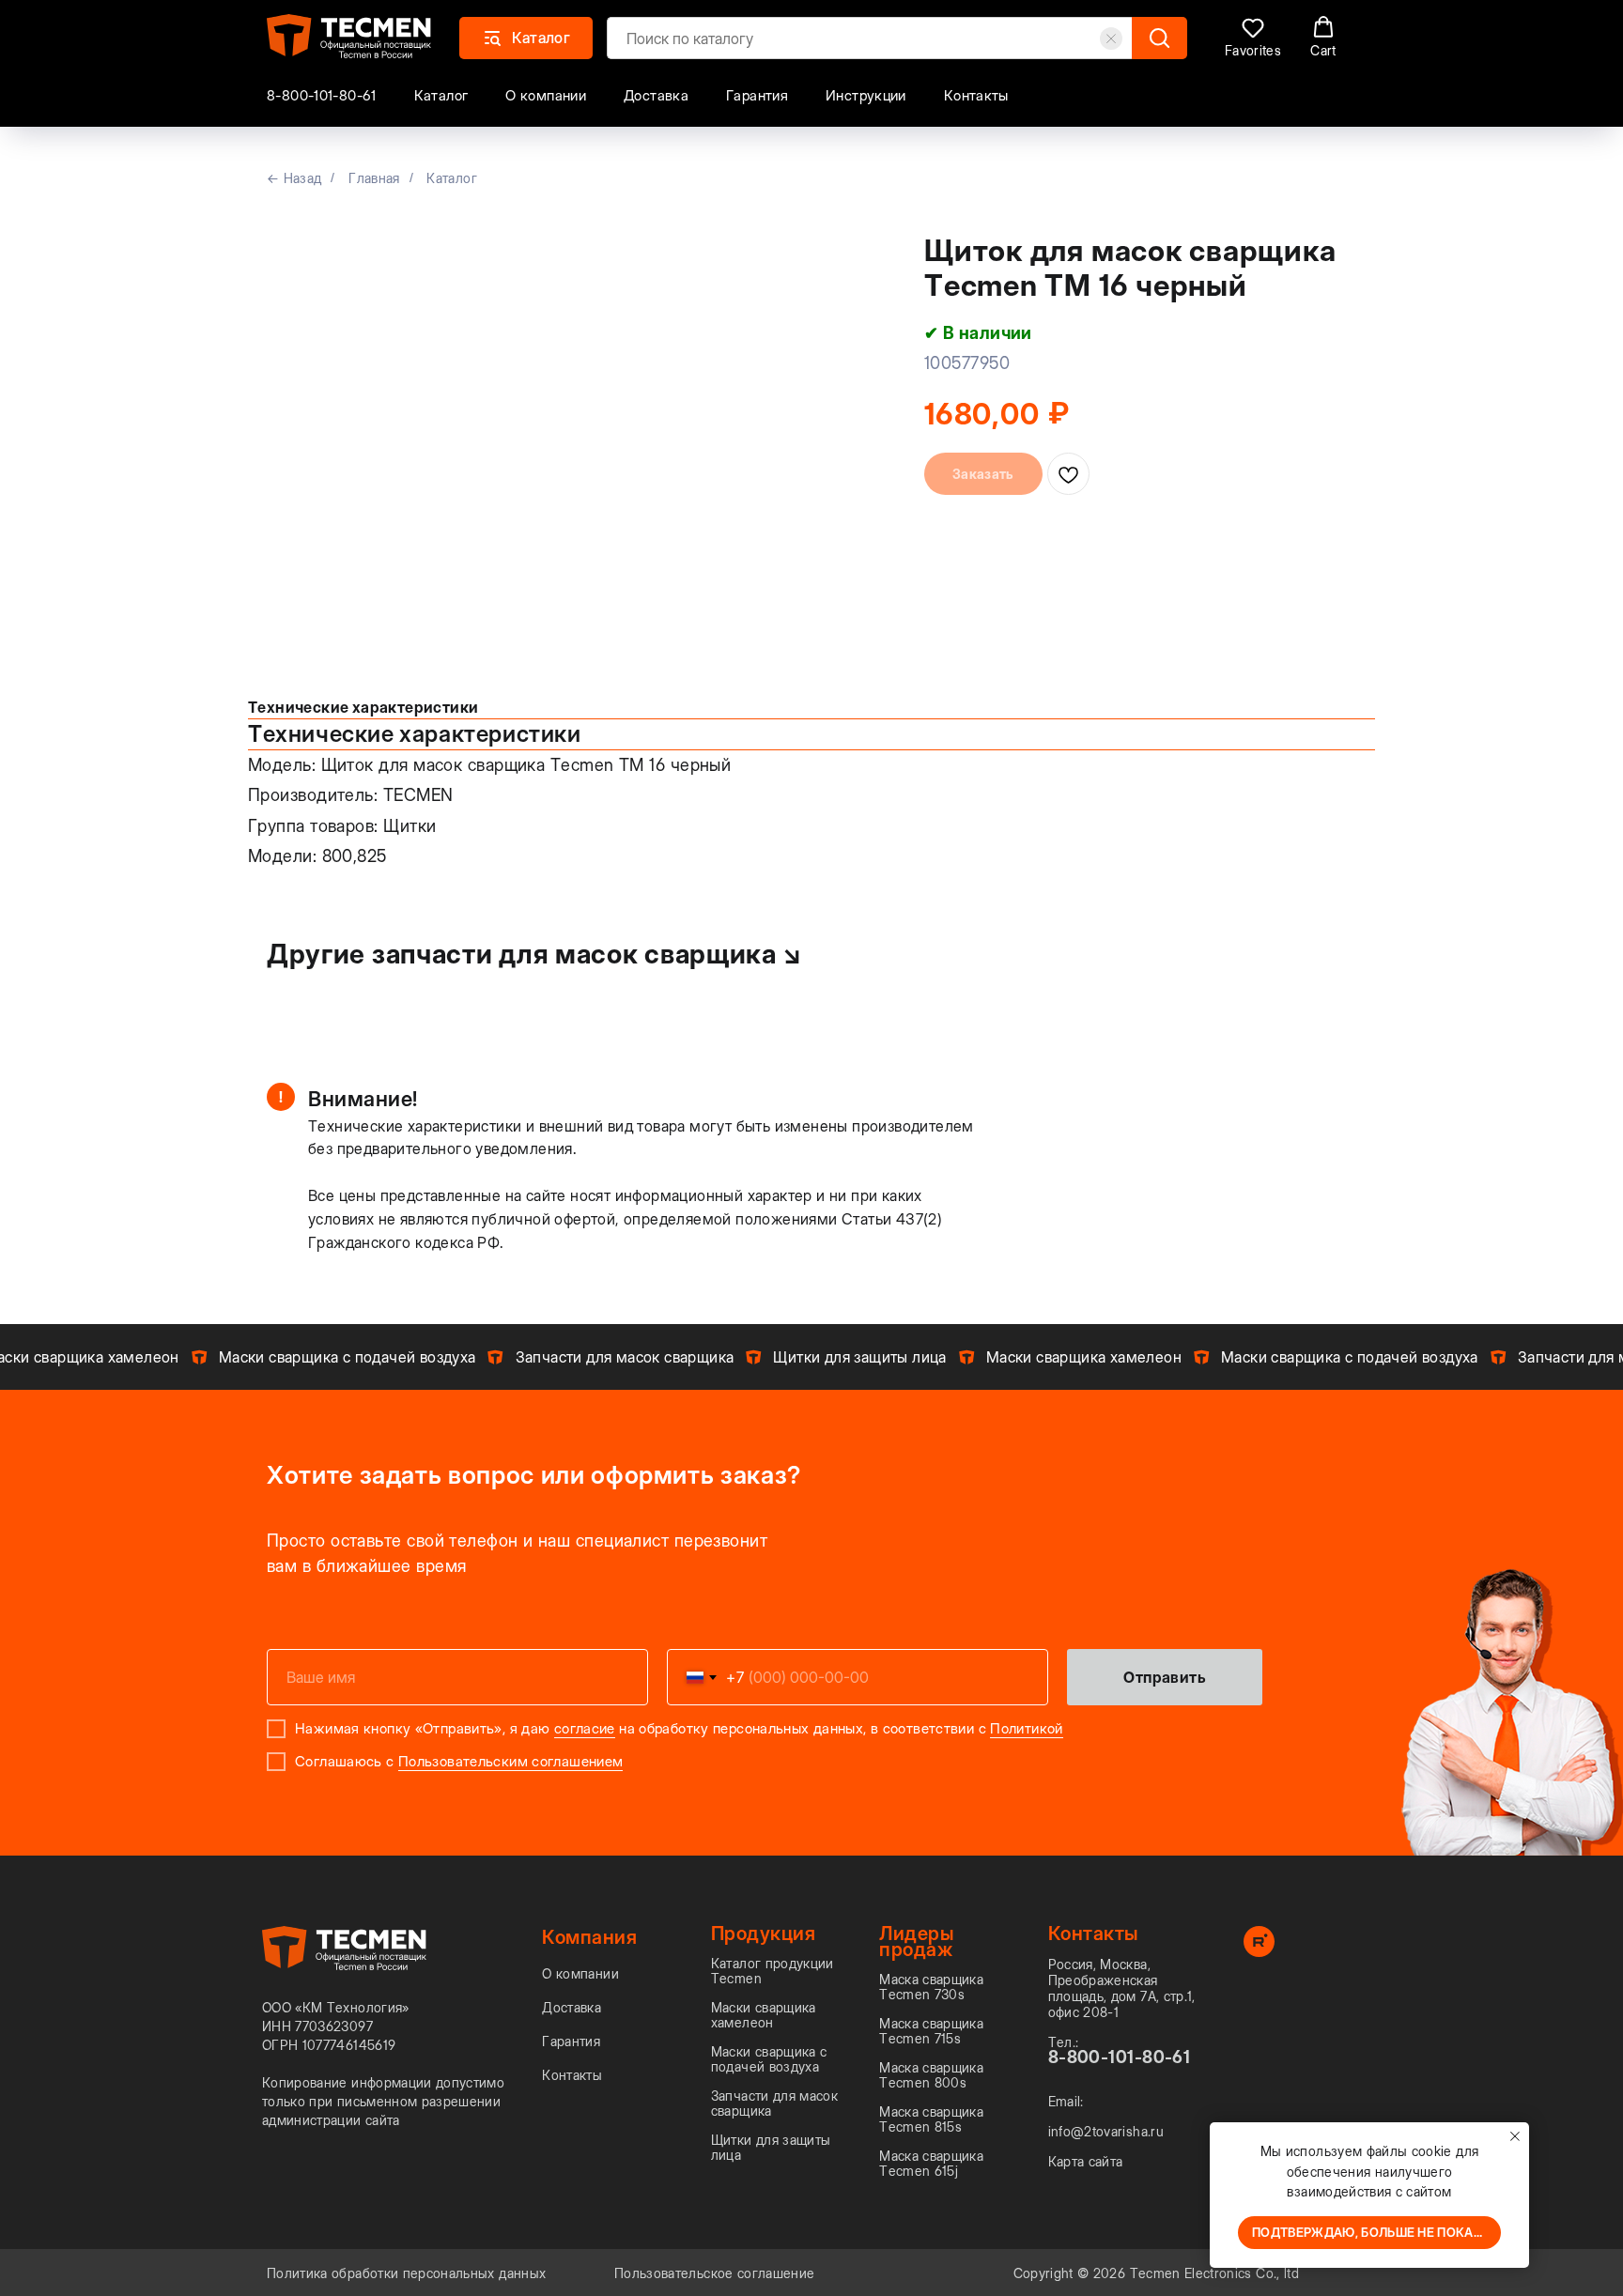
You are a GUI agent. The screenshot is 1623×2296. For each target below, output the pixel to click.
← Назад (294, 178)
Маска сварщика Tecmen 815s (931, 2119)
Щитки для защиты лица (771, 2148)
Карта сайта (1086, 2162)
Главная (374, 178)
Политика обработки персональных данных (406, 2273)
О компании (546, 95)
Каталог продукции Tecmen (773, 1971)
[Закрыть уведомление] (1515, 2136)
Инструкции (866, 95)
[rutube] (1259, 1952)
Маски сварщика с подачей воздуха (769, 2059)
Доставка (656, 95)
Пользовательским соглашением (511, 1761)
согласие (585, 1728)
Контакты (976, 95)
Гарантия (757, 95)
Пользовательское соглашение (714, 2273)
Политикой (1026, 1728)
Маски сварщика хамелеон (764, 2015)
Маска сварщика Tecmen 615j (931, 2164)
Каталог (441, 95)
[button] (1253, 37)
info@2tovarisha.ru (1106, 2132)
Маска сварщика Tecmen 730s (931, 1987)
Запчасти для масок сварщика (774, 2103)
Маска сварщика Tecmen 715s (931, 2031)
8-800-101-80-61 (322, 95)
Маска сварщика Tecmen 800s (931, 2075)
